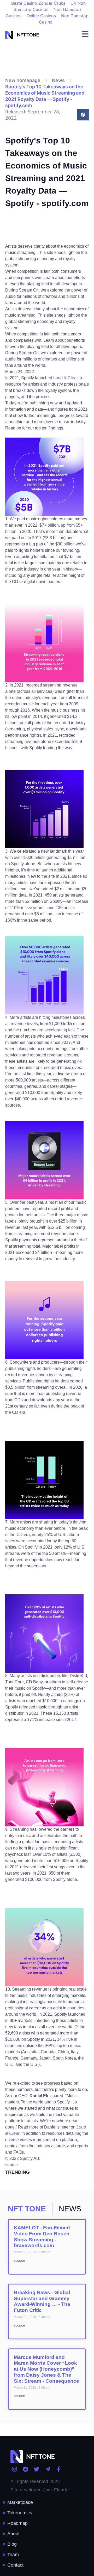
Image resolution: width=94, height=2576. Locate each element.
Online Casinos (41, 16)
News (58, 80)
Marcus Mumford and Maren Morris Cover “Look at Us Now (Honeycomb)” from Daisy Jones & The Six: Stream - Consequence (46, 2369)
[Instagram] (14, 2469)
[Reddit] (25, 2469)
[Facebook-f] (59, 2469)
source (11, 2165)
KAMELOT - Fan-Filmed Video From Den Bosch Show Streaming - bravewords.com (42, 2237)
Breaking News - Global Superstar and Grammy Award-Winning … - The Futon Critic (42, 2301)
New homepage (23, 80)
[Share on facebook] (83, 115)
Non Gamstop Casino (64, 19)
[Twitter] (36, 2469)
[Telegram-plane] (47, 2469)
